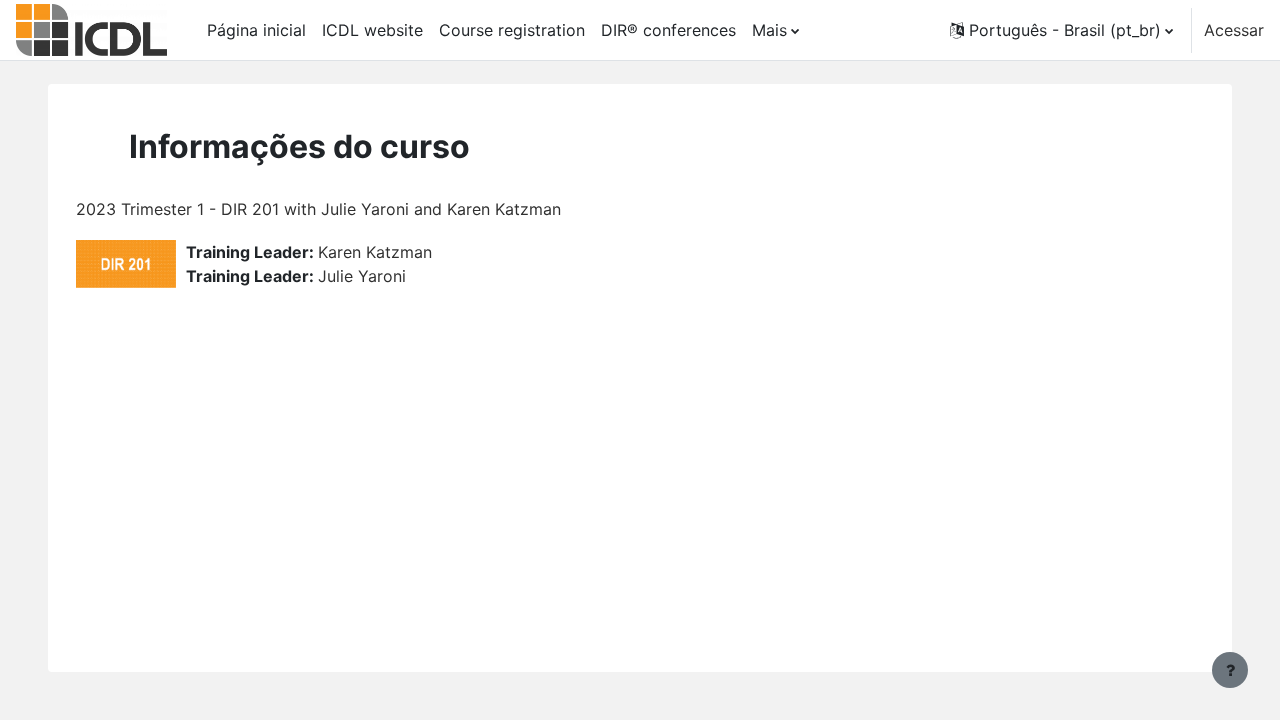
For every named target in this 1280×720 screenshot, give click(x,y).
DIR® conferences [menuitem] (668, 30)
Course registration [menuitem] (512, 30)
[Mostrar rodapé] (1230, 670)
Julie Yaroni (362, 276)
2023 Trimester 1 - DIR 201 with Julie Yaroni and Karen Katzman (318, 209)
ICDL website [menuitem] (372, 30)
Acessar (1234, 30)
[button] (1061, 30)
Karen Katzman (375, 252)
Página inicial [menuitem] (256, 30)
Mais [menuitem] (769, 30)
